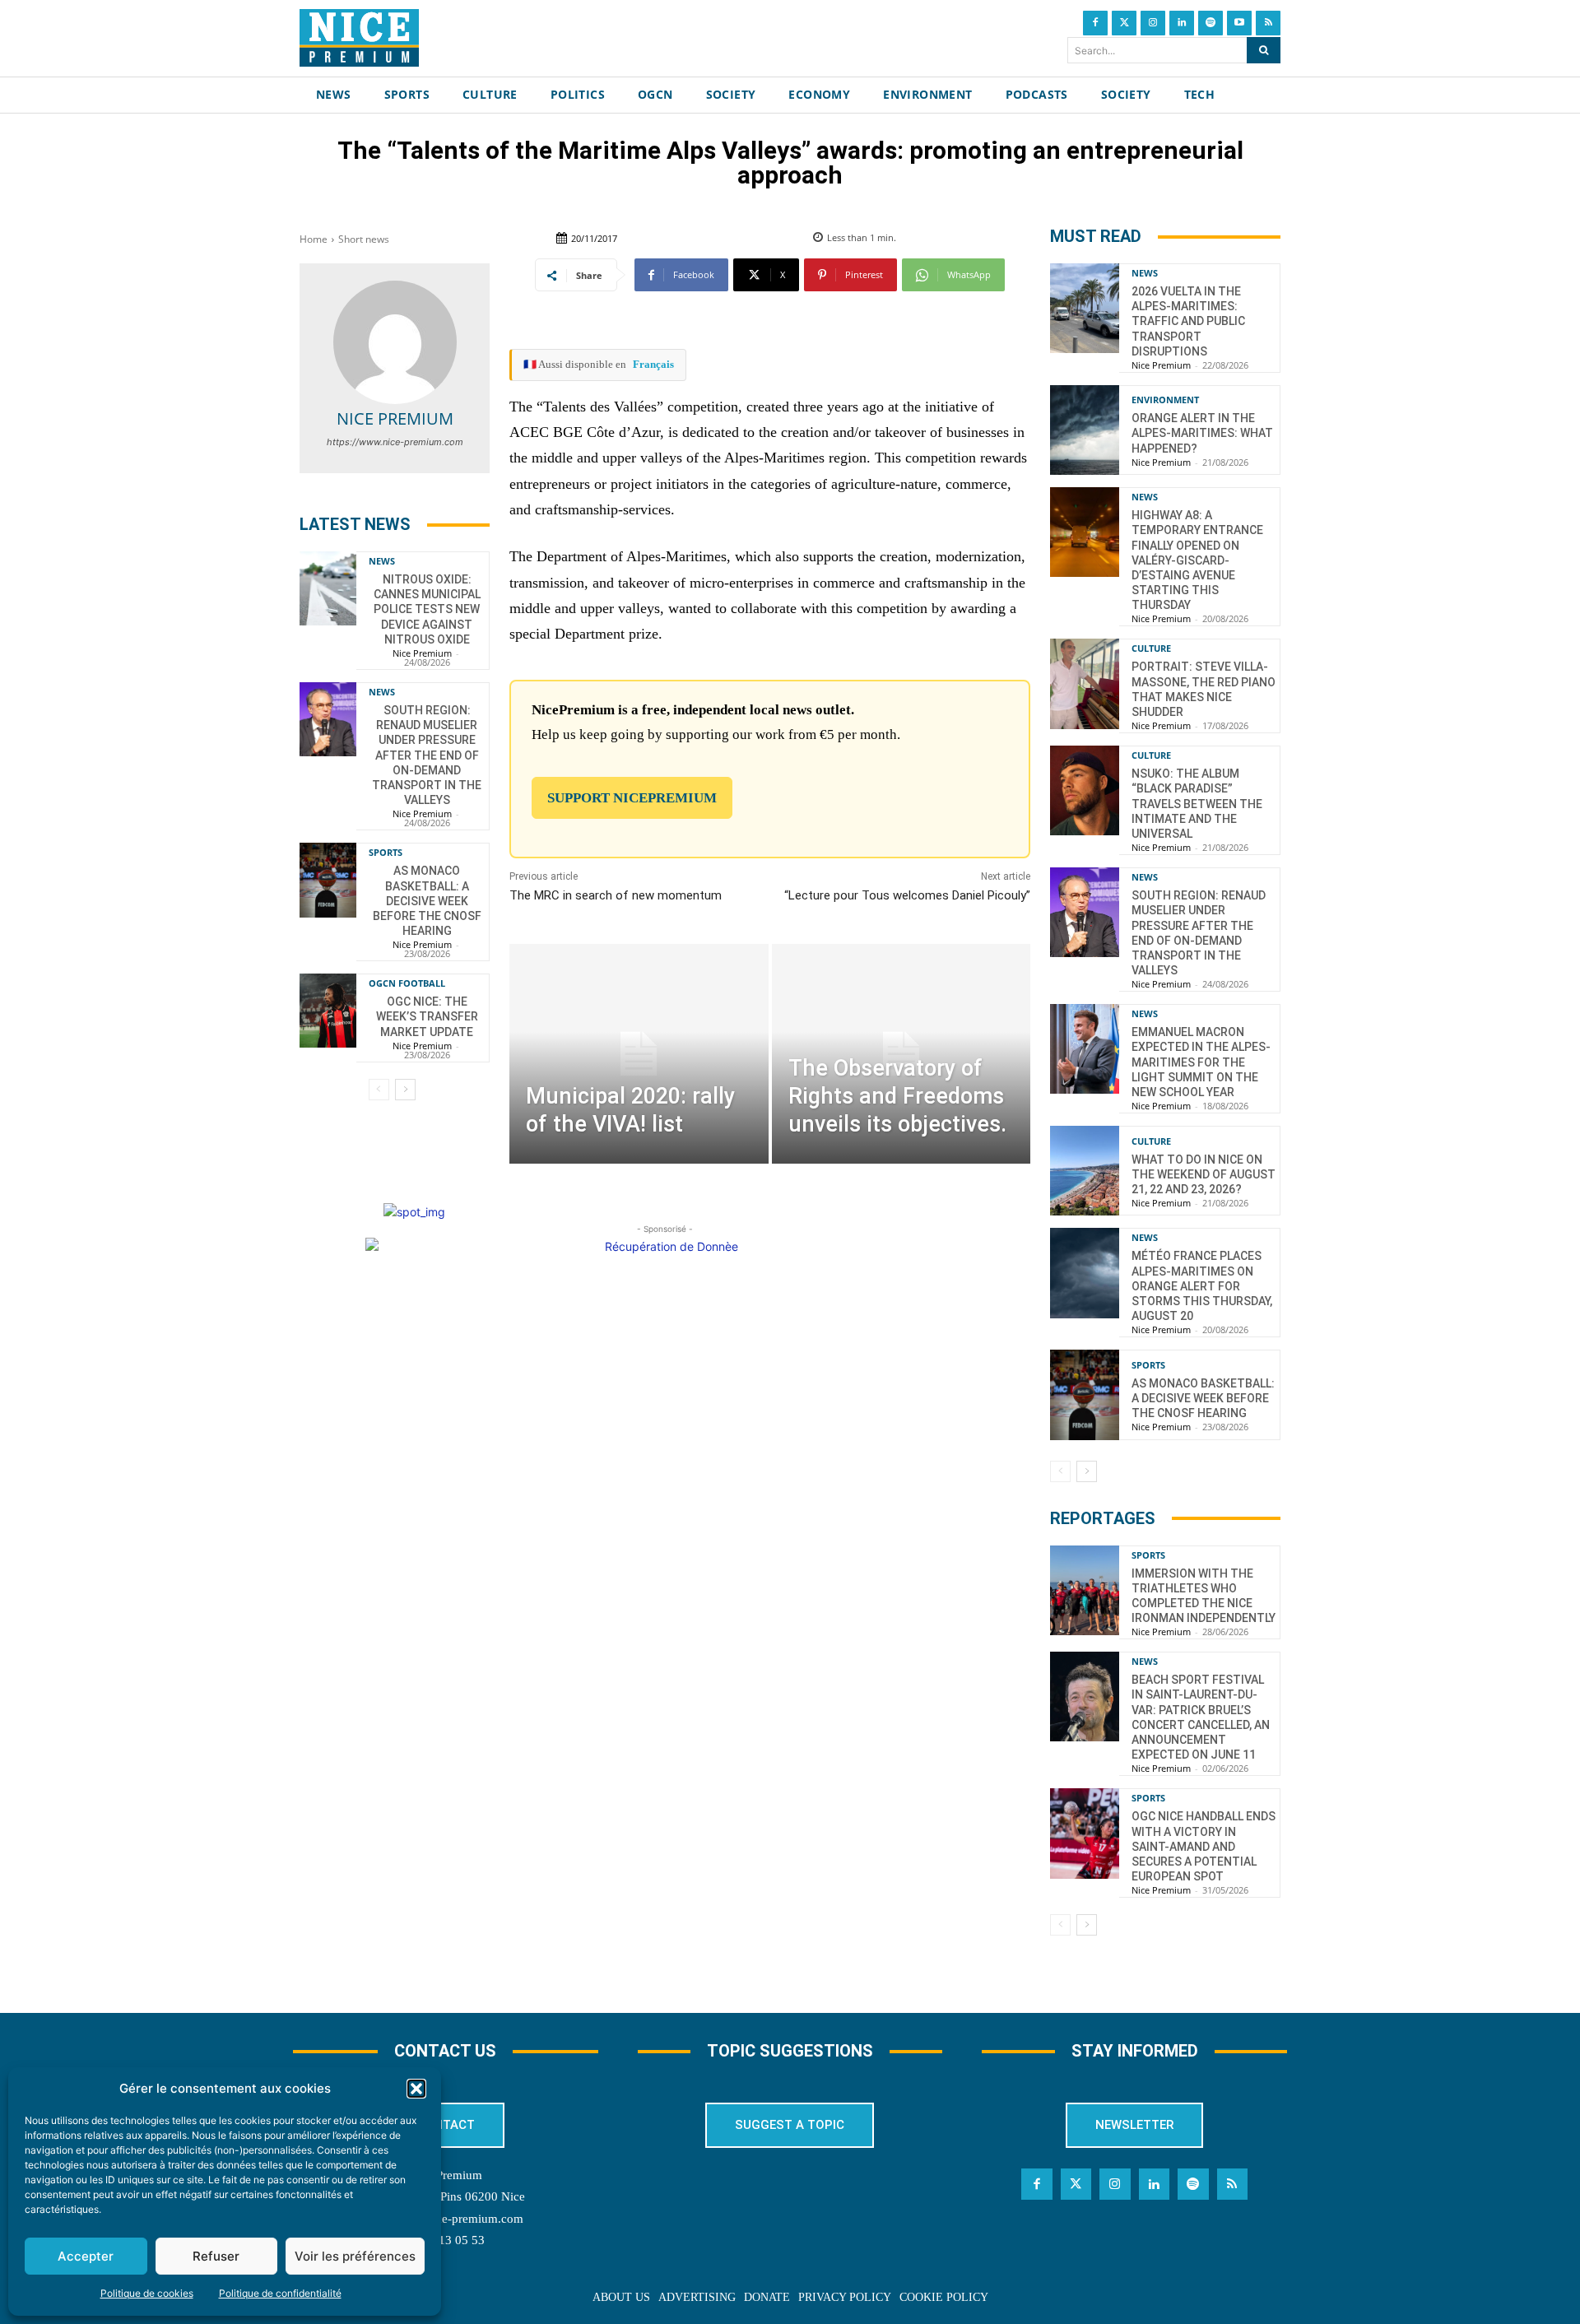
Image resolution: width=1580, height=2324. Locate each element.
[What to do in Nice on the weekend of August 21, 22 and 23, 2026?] (1085, 1171)
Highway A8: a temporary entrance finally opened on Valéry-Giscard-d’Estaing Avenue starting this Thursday (1197, 560)
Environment (1165, 400)
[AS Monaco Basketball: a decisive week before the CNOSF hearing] (328, 880)
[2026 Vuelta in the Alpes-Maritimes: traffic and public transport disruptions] (1085, 308)
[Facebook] (1095, 23)
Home (314, 239)
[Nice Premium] (395, 342)
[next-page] (405, 1090)
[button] (416, 2089)
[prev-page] (379, 1090)
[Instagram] (1153, 23)
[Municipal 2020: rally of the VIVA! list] (639, 1054)
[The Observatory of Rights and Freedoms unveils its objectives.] (901, 1054)
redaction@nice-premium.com (445, 2219)
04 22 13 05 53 (445, 2240)
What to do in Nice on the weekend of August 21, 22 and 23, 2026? (1204, 1174)
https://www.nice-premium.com (395, 442)
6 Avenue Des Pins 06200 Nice (445, 2196)
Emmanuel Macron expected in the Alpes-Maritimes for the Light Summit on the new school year (1201, 1062)
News (382, 561)
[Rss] (1268, 23)
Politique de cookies (147, 2293)
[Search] (1264, 50)
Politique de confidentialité (280, 2293)
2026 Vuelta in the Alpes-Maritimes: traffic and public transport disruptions (1188, 321)
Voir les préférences (355, 2256)
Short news (364, 239)
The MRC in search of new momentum (616, 895)
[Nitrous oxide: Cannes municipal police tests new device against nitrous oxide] (328, 588)
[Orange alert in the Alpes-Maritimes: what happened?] (1085, 430)
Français (653, 364)
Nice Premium (395, 418)
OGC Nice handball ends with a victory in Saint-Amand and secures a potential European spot (1204, 1846)
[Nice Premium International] (359, 38)
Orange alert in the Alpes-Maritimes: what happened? (1202, 433)
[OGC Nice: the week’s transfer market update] (328, 1011)
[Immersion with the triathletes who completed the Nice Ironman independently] (1085, 1590)
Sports (386, 852)
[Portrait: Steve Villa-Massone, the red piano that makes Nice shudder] (1085, 683)
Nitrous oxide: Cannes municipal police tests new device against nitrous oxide (427, 609)
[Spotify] (1211, 23)
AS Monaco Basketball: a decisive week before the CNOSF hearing (427, 901)
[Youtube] (1239, 23)
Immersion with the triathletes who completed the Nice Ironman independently (1204, 1596)
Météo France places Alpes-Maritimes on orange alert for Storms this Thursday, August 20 (1202, 1286)
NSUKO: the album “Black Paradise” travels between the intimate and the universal (1197, 804)
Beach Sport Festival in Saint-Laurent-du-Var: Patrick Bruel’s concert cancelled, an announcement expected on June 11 (1201, 1717)
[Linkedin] (1182, 23)
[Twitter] (1124, 23)
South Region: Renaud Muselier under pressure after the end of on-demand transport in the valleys (427, 755)
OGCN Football (407, 983)
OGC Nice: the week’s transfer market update (427, 1016)
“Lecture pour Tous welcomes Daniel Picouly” (907, 895)
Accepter (86, 2256)
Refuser (216, 2256)
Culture (1151, 648)
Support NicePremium (632, 798)
